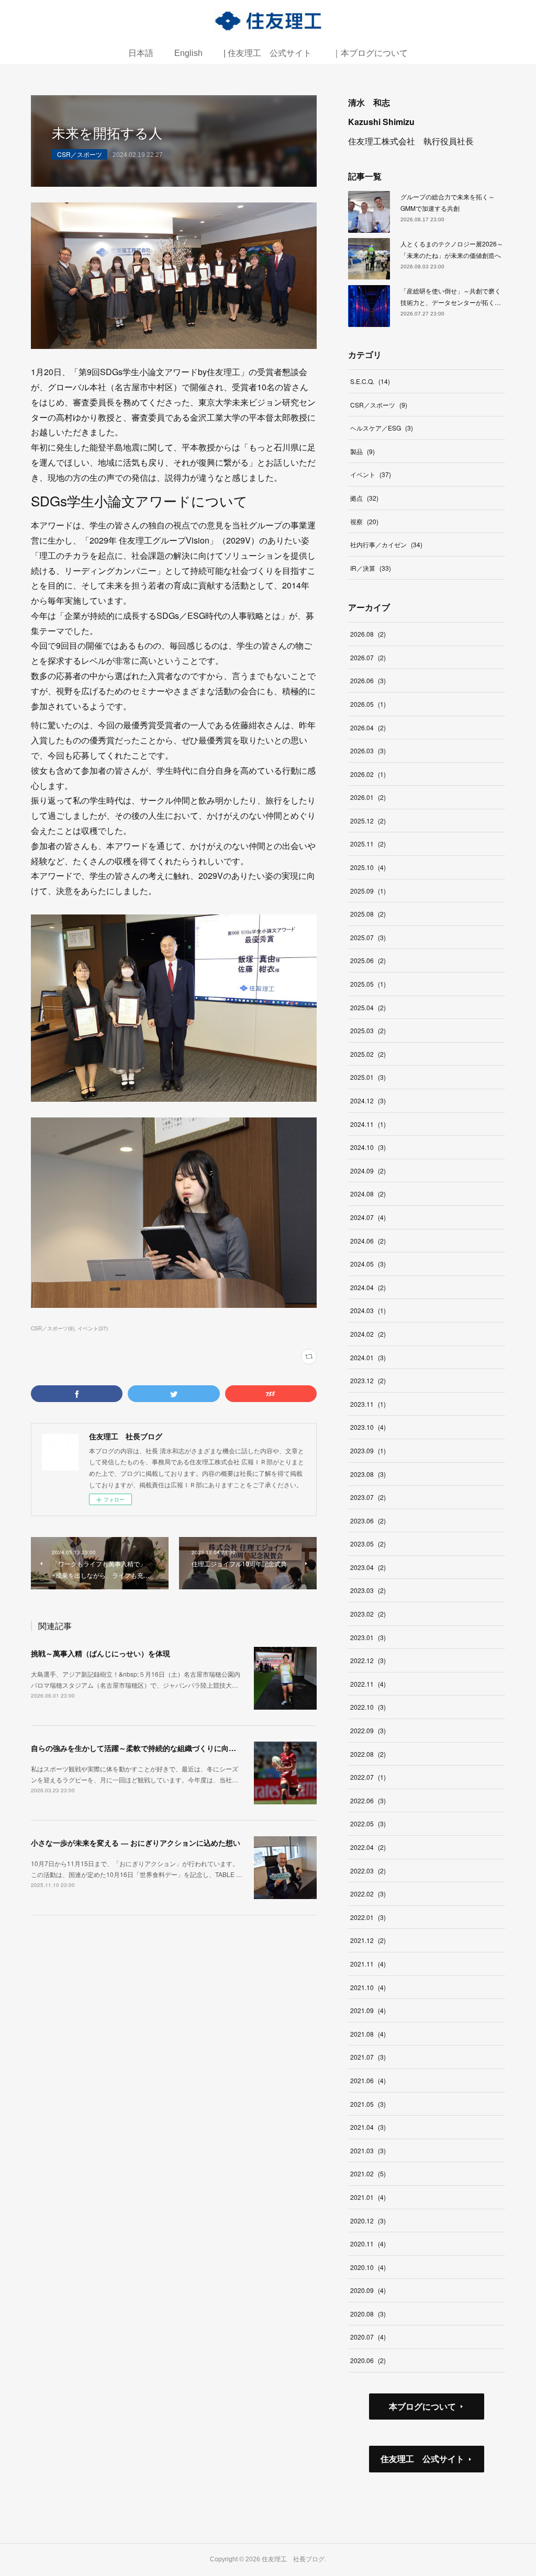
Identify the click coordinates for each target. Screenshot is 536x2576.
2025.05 (368, 984)
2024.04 (368, 1287)
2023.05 (368, 1544)
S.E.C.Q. (370, 381)
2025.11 (368, 844)
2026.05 (368, 704)
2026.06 (368, 680)
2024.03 (368, 1310)
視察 (364, 521)
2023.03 (368, 1590)
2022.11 (368, 1684)
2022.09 (368, 1730)
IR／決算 (371, 568)
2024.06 (368, 1241)
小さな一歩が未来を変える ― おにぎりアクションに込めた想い (136, 1843)
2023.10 (368, 1427)
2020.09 (368, 2290)
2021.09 (368, 2010)
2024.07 (368, 1217)
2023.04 (368, 1567)
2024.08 (368, 1194)
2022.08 (368, 1754)
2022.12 (368, 1660)
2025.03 (368, 1030)
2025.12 (368, 821)
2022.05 (368, 1823)
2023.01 (368, 1637)
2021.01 (368, 2197)
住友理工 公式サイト (422, 2459)
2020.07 (368, 2337)
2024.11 (368, 1124)
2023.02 (368, 1614)
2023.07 (368, 1497)
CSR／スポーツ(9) (53, 1328)
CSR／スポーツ (80, 154)
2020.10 (368, 2267)
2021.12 (368, 1940)
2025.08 (368, 914)
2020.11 (368, 2244)
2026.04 (368, 727)
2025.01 (368, 1077)
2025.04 (368, 1007)
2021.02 (368, 2173)
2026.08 (368, 634)
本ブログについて (422, 2406)
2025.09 (368, 891)
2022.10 (368, 1707)
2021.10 (368, 1987)
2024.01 (368, 1357)
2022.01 (368, 1917)
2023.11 (368, 1404)
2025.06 (368, 960)
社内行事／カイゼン (386, 544)
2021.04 (368, 2127)
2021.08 (368, 2034)
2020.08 (368, 2314)
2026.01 (368, 797)
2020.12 (368, 2221)
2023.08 (368, 1474)
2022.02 (368, 1894)
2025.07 (368, 937)
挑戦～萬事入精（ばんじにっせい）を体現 (100, 1653)
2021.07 (368, 2057)
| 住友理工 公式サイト (267, 53)
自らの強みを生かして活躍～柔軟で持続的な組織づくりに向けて (137, 1748)
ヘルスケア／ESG (382, 428)
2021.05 (368, 2104)
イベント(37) (93, 1328)
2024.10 (368, 1147)
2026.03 (368, 750)
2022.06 (368, 1800)
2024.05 (368, 1264)
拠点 (364, 498)
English (188, 53)
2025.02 (368, 1054)
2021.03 (368, 2150)
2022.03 (368, 1871)
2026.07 (368, 657)
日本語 (141, 53)
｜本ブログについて (370, 53)
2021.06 (368, 2080)
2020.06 (368, 2360)
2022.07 (368, 1777)
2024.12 (368, 1100)
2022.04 (368, 1847)
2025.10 (368, 867)
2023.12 (368, 1380)
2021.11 (368, 1964)
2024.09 (368, 1171)
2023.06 (368, 1521)
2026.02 (368, 774)
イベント (371, 474)
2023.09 (368, 1450)
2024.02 (368, 1334)
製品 (362, 451)
